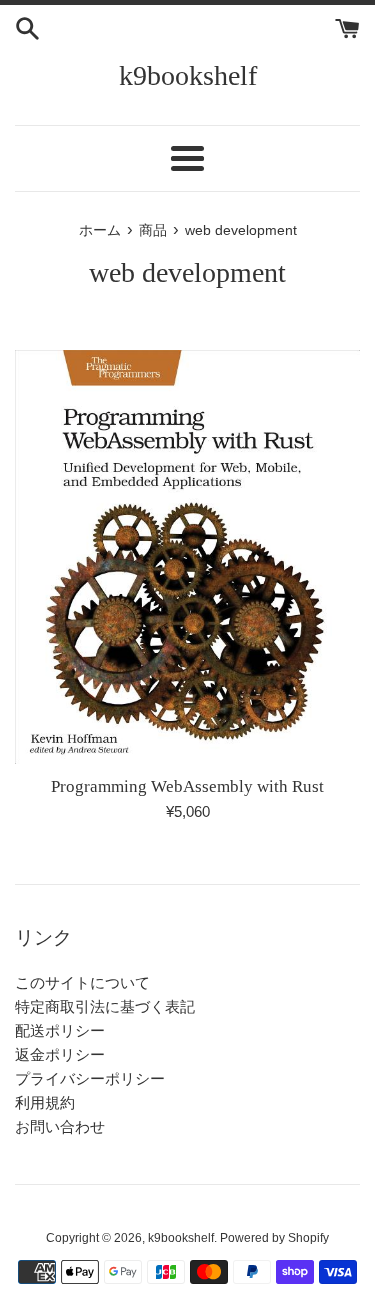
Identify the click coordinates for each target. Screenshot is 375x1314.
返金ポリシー (60, 1054)
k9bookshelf (188, 75)
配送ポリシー (60, 1030)
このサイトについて (82, 982)
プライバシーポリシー (90, 1078)
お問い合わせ (60, 1126)
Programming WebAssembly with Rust (187, 786)
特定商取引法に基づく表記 (105, 1006)
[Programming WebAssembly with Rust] (187, 557)
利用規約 (45, 1102)
